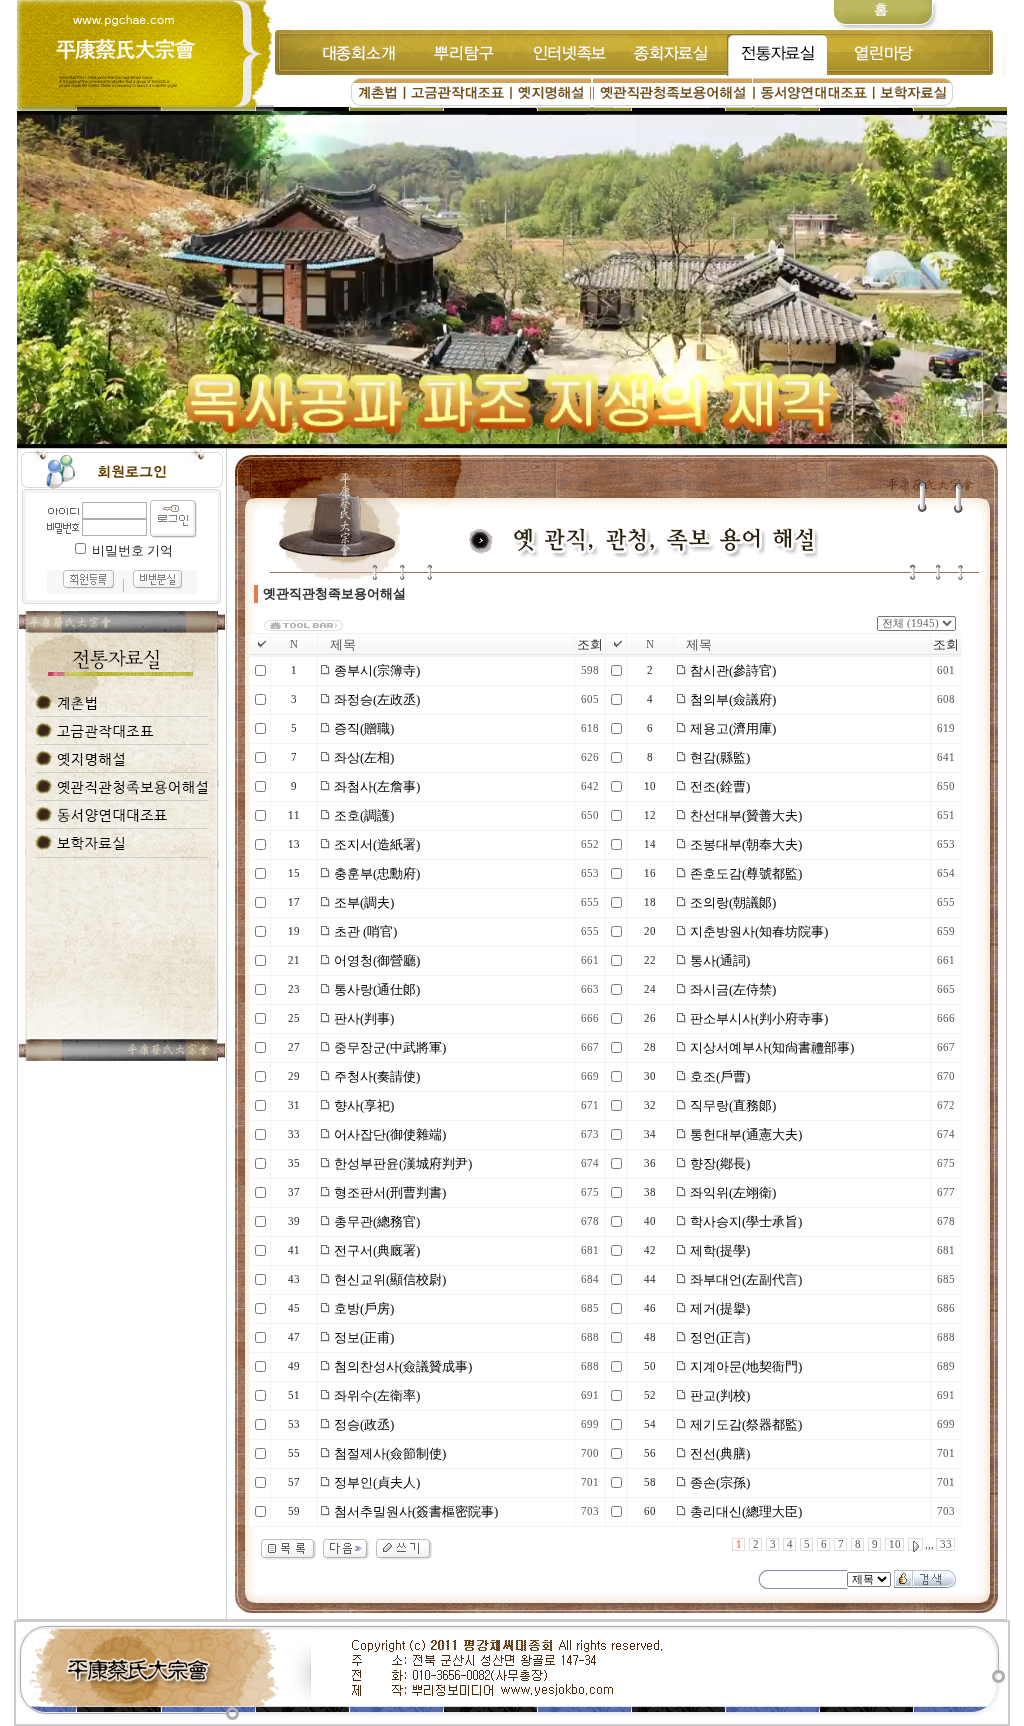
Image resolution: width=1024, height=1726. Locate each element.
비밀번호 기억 (132, 550)
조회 (590, 644)
